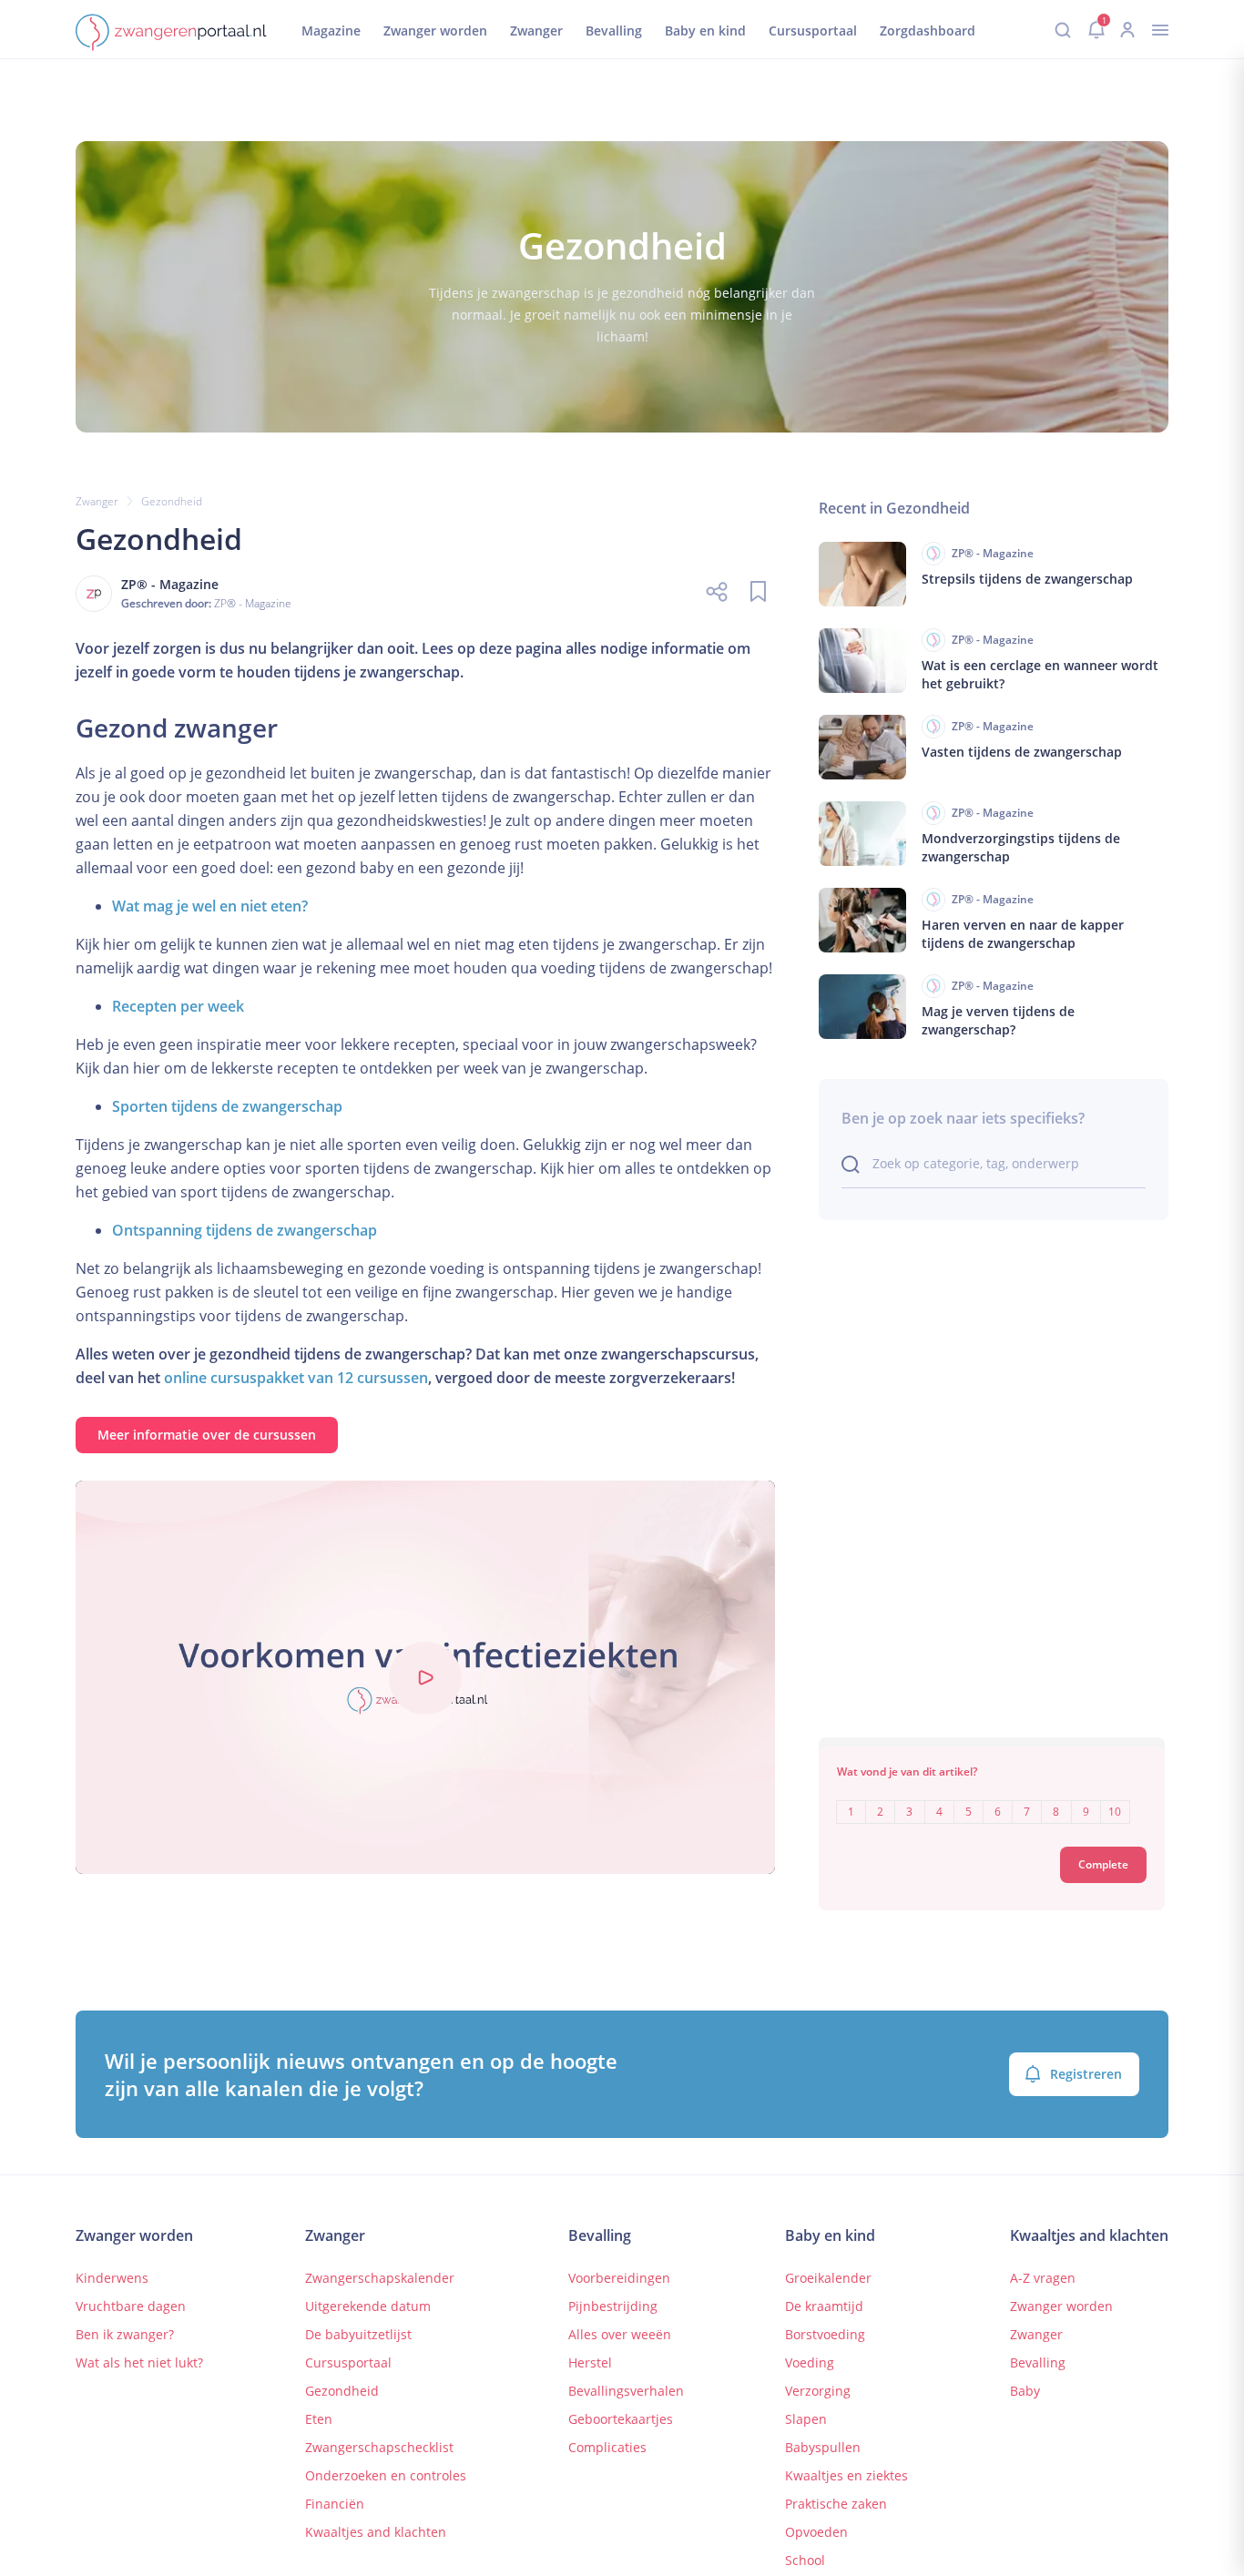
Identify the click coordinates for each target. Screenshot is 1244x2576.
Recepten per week (178, 1006)
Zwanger (97, 501)
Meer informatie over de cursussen (207, 1435)
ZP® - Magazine (253, 603)
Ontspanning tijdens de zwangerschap (245, 1230)
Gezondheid (172, 501)
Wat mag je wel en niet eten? (210, 906)
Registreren (1086, 2074)
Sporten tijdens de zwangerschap (227, 1106)
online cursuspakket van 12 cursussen (296, 1378)
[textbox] (992, 1799)
